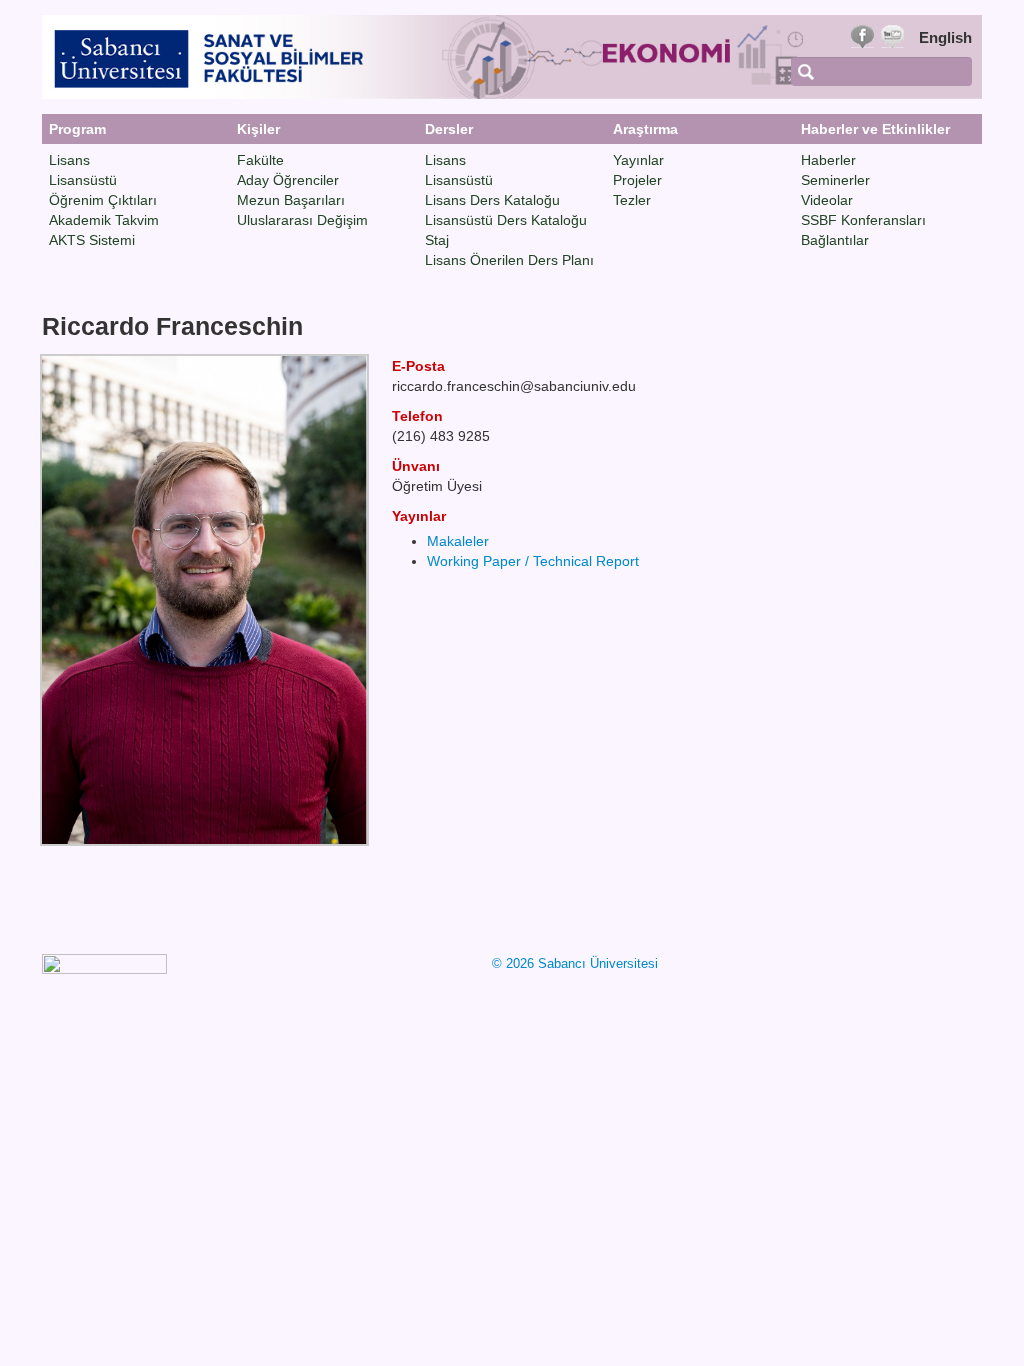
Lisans (69, 160)
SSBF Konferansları (863, 220)
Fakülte (260, 160)
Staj (437, 240)
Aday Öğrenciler (288, 180)
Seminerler (835, 180)
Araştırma (645, 129)
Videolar (827, 200)
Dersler (449, 129)
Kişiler (258, 129)
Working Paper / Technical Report (533, 561)
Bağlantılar (835, 240)
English (945, 37)
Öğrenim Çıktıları (103, 200)
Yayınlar (638, 160)
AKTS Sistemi (92, 240)
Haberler (828, 160)
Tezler (632, 200)
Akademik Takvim (104, 220)
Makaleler (458, 541)
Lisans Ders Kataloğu (492, 200)
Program (77, 129)
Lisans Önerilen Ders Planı (509, 260)
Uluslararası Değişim (302, 220)
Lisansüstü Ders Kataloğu (506, 220)
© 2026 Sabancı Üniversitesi (575, 963)
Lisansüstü (83, 180)
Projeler (637, 180)
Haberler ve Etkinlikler (875, 129)
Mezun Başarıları (291, 200)
